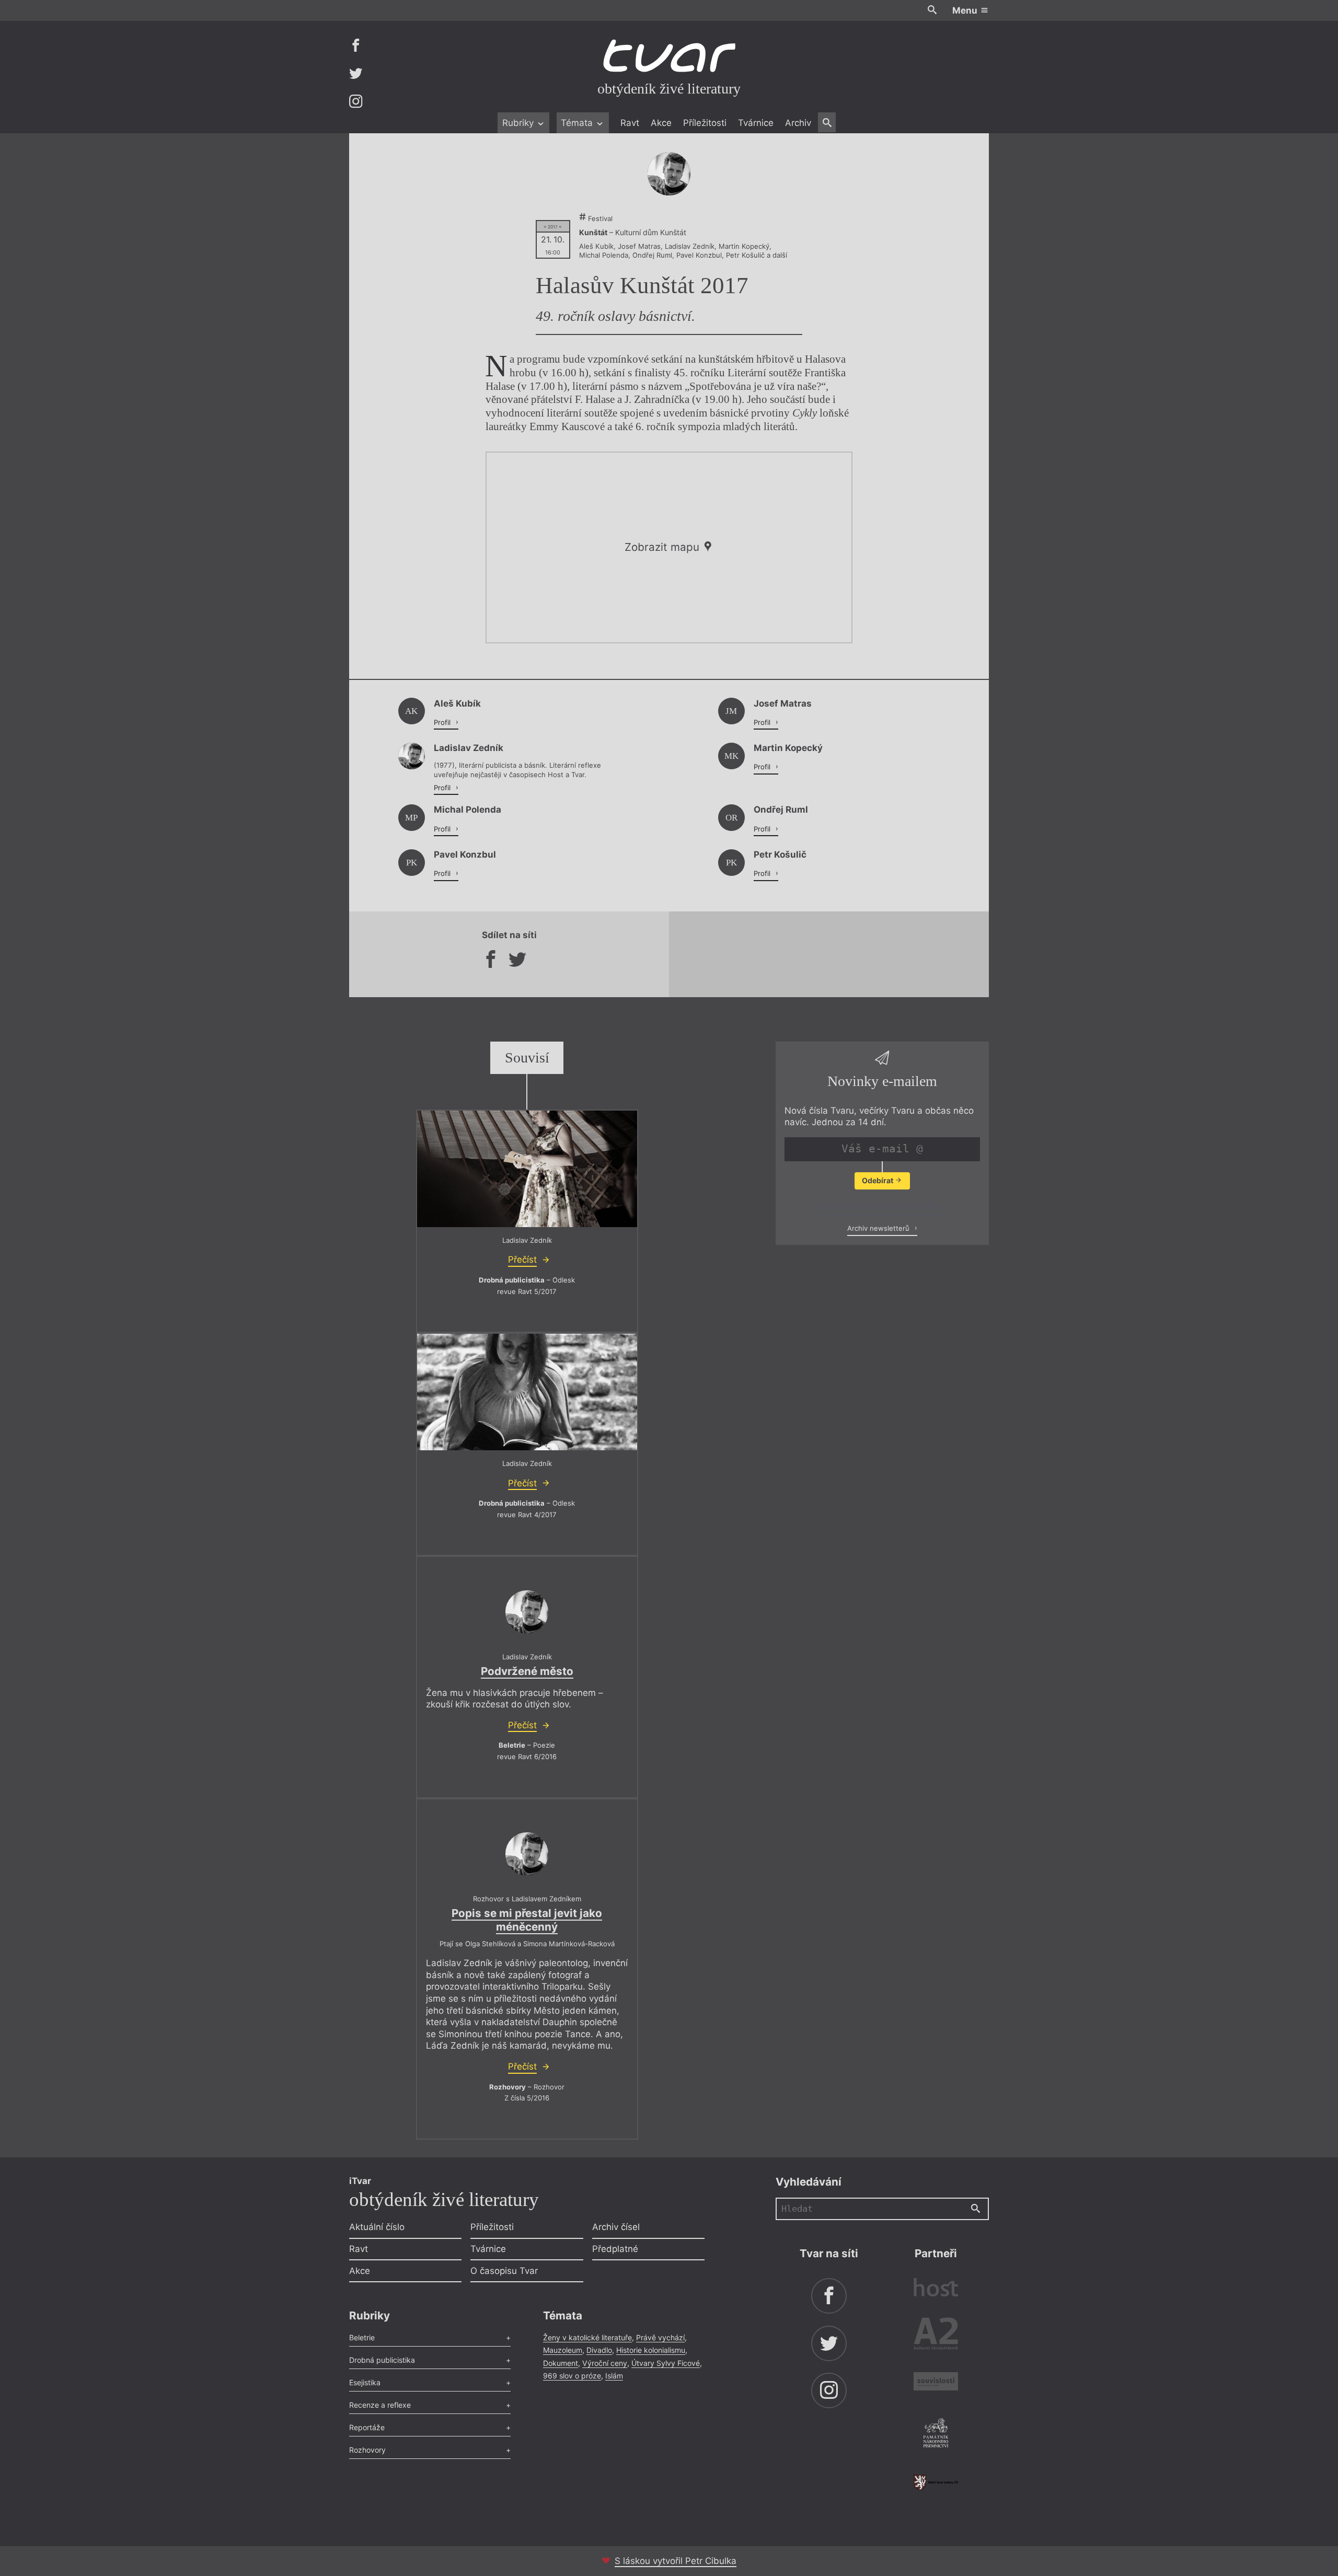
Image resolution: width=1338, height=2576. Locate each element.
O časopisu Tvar (504, 2271)
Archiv (798, 123)
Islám (614, 2376)
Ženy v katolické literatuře (587, 2337)
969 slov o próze (572, 2376)
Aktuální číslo (377, 2227)
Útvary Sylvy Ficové (666, 2363)
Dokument (561, 2363)
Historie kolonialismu (651, 2350)
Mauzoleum (563, 2350)
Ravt (630, 123)
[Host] (936, 2289)
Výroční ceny (605, 2363)
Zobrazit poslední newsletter (879, 1206)
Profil (443, 722)
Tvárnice (756, 123)
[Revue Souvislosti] (936, 2383)
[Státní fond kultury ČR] (936, 2482)
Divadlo (599, 2350)
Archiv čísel (616, 2227)
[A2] (936, 2336)
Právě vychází (660, 2337)
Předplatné (615, 2249)
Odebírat (878, 1180)
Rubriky (519, 123)
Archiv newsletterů (879, 1228)
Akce (661, 123)
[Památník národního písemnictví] (936, 2434)
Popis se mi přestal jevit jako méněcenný (527, 1920)
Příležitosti (705, 123)
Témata (578, 123)
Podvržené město (527, 1671)
